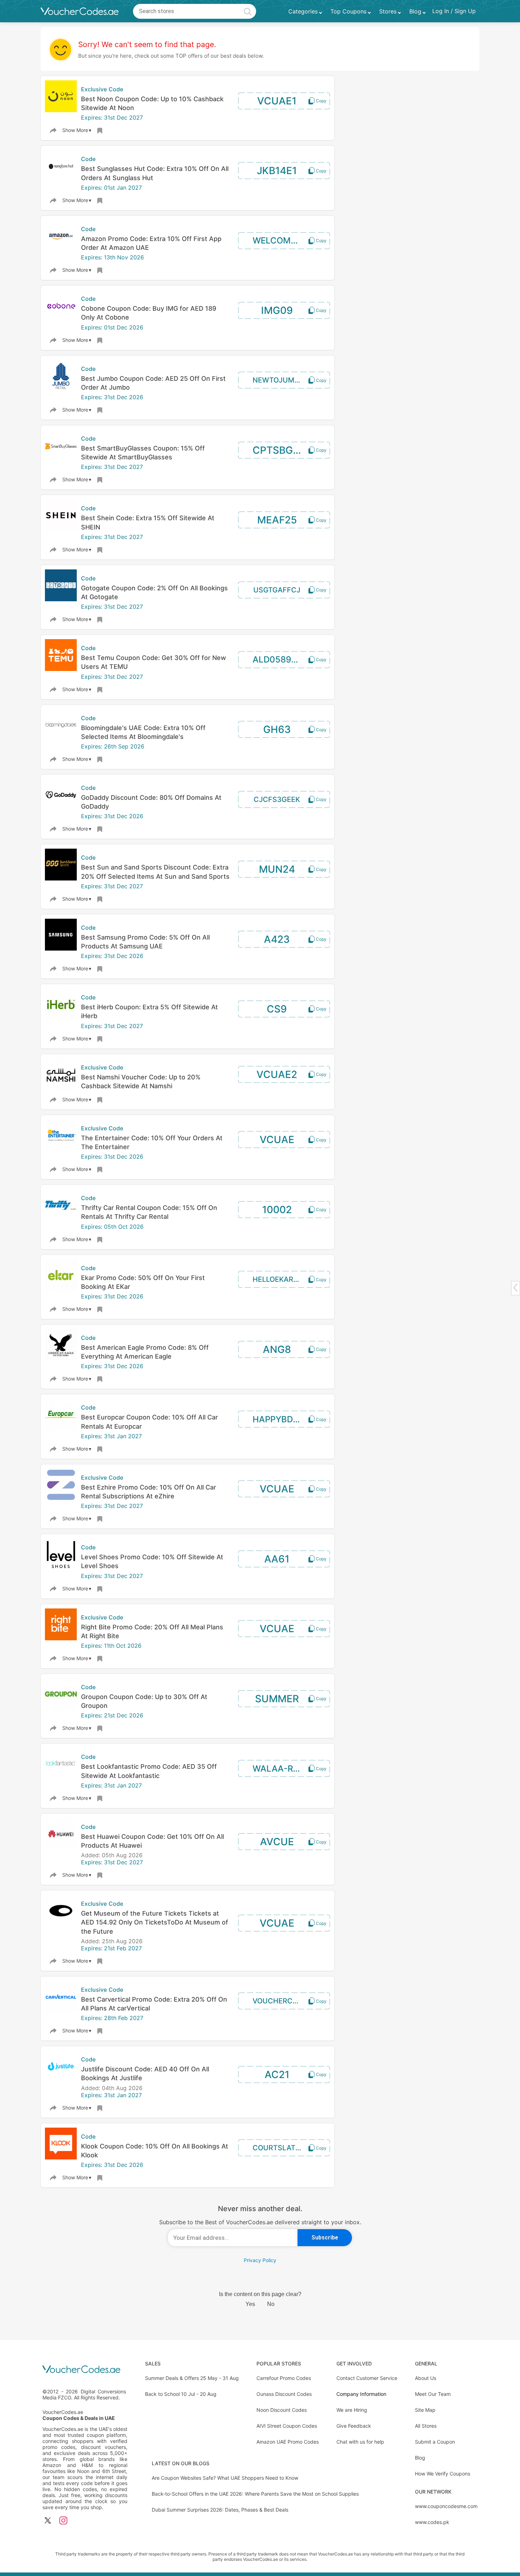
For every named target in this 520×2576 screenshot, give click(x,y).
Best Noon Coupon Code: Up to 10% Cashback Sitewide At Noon (152, 103)
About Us (426, 2378)
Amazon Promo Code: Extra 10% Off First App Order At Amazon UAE (151, 243)
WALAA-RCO (279, 1769)
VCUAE (277, 1140)
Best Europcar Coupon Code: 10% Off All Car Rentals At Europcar (149, 1422)
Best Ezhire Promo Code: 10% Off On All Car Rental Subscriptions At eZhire (149, 1492)
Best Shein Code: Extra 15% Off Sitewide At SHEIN (148, 522)
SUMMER (277, 1699)
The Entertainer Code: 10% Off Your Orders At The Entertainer (152, 1142)
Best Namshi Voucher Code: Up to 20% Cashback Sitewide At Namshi (141, 1082)
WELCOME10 (279, 240)
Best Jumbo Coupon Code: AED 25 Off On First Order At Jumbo (153, 383)
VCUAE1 (277, 101)
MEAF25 (277, 520)
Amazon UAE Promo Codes (288, 2442)
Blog (420, 2458)
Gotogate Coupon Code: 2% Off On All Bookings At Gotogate (154, 592)
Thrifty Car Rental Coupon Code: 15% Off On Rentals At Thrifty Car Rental (149, 1212)
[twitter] (48, 2521)
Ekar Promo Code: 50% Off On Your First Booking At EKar (143, 1282)
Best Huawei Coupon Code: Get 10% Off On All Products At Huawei (152, 1841)
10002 (277, 1210)
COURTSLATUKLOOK (287, 2148)
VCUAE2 (277, 1074)
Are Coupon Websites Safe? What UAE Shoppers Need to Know (225, 2478)
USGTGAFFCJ (277, 590)
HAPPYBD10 (278, 1419)
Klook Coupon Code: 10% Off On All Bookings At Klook (155, 2151)
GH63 (277, 729)
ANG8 (277, 1349)
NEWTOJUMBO (278, 380)
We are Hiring (352, 2410)
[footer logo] (85, 2370)
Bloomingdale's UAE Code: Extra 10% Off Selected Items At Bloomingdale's (143, 732)
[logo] (80, 11)
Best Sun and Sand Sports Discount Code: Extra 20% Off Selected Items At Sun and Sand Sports (155, 872)
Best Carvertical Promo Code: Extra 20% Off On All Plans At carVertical (154, 2004)
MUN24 (277, 869)
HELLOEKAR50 (277, 1279)
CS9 (277, 1009)
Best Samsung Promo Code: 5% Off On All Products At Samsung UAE (145, 942)
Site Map (425, 2410)
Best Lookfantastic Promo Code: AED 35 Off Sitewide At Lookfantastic (149, 1771)
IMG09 (277, 310)
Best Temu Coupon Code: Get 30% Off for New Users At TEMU (154, 662)
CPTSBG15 (278, 450)
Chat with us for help (360, 2442)
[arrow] (515, 1288)
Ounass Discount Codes (284, 2394)
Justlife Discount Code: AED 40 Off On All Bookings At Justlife (145, 2073)
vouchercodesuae (287, 2001)
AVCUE (277, 1842)
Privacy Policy (260, 2260)
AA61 (277, 1559)
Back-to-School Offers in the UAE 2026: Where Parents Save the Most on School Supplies (255, 2494)
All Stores (426, 2426)
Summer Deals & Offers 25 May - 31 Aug (192, 2378)
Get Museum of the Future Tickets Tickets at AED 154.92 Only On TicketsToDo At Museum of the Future (155, 1922)
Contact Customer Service (367, 2378)
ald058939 (277, 659)
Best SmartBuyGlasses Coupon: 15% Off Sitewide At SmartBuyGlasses (143, 453)
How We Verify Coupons (443, 2474)
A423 (277, 939)
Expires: (93, 117)
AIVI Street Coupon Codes (287, 2426)
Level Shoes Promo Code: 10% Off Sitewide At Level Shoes (152, 1561)
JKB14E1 (277, 171)
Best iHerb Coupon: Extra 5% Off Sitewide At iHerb (149, 1011)
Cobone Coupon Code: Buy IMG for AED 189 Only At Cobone (149, 313)
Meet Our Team (433, 2394)
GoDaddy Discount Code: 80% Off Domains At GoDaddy (151, 802)
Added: (91, 1855)
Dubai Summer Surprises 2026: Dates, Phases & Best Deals (220, 2510)
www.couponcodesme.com (446, 2506)
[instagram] (63, 2521)
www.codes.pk (432, 2522)
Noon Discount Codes (282, 2410)
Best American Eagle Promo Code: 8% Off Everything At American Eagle (145, 1352)
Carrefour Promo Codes (284, 2378)
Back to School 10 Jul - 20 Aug (181, 2394)
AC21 (277, 2075)
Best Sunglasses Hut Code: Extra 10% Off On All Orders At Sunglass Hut (155, 173)
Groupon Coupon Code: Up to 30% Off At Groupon (144, 1701)
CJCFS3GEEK (277, 799)
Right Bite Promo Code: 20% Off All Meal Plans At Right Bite (152, 1631)
